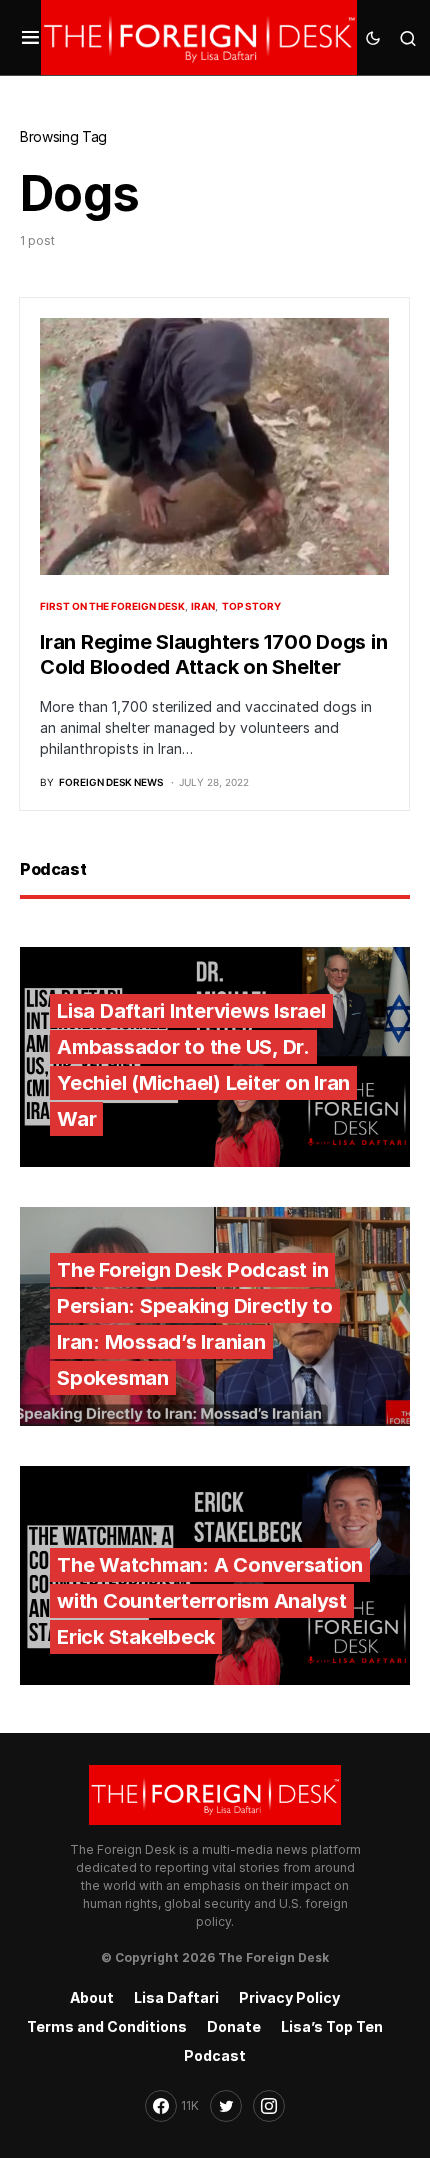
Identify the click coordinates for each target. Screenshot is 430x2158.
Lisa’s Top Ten (332, 2026)
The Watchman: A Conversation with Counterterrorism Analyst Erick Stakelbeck (210, 1601)
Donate (234, 2026)
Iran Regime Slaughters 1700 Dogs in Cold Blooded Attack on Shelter (213, 654)
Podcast (215, 2055)
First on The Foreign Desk (112, 606)
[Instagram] (269, 2106)
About (92, 1997)
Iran (203, 606)
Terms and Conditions (107, 2026)
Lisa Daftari (176, 1997)
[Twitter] (226, 2106)
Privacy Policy (289, 1997)
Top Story (251, 606)
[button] (30, 38)
